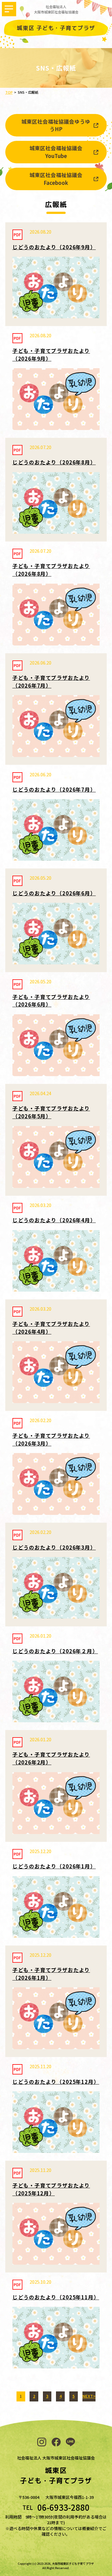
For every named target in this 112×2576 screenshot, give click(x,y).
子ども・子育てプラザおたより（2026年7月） (51, 682)
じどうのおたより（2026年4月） (54, 1220)
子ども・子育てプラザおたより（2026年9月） (51, 355)
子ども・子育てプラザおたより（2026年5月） (51, 1112)
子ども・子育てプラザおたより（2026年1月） (51, 1974)
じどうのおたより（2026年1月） (54, 1866)
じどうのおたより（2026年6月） (54, 893)
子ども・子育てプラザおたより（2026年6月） (51, 1001)
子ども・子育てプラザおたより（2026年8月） (51, 570)
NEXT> (89, 2396)
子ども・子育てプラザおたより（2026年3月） (51, 1439)
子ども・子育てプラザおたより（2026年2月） (51, 1758)
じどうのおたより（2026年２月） (55, 1651)
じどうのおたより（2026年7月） (54, 789)
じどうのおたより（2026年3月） (54, 1547)
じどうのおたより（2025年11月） (56, 2297)
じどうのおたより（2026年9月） (54, 247)
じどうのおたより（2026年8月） (54, 462)
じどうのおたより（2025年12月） (56, 2082)
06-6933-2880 (63, 2507)
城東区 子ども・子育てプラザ (56, 28)
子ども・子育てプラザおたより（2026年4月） (51, 1328)
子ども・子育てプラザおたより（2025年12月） (51, 2189)
